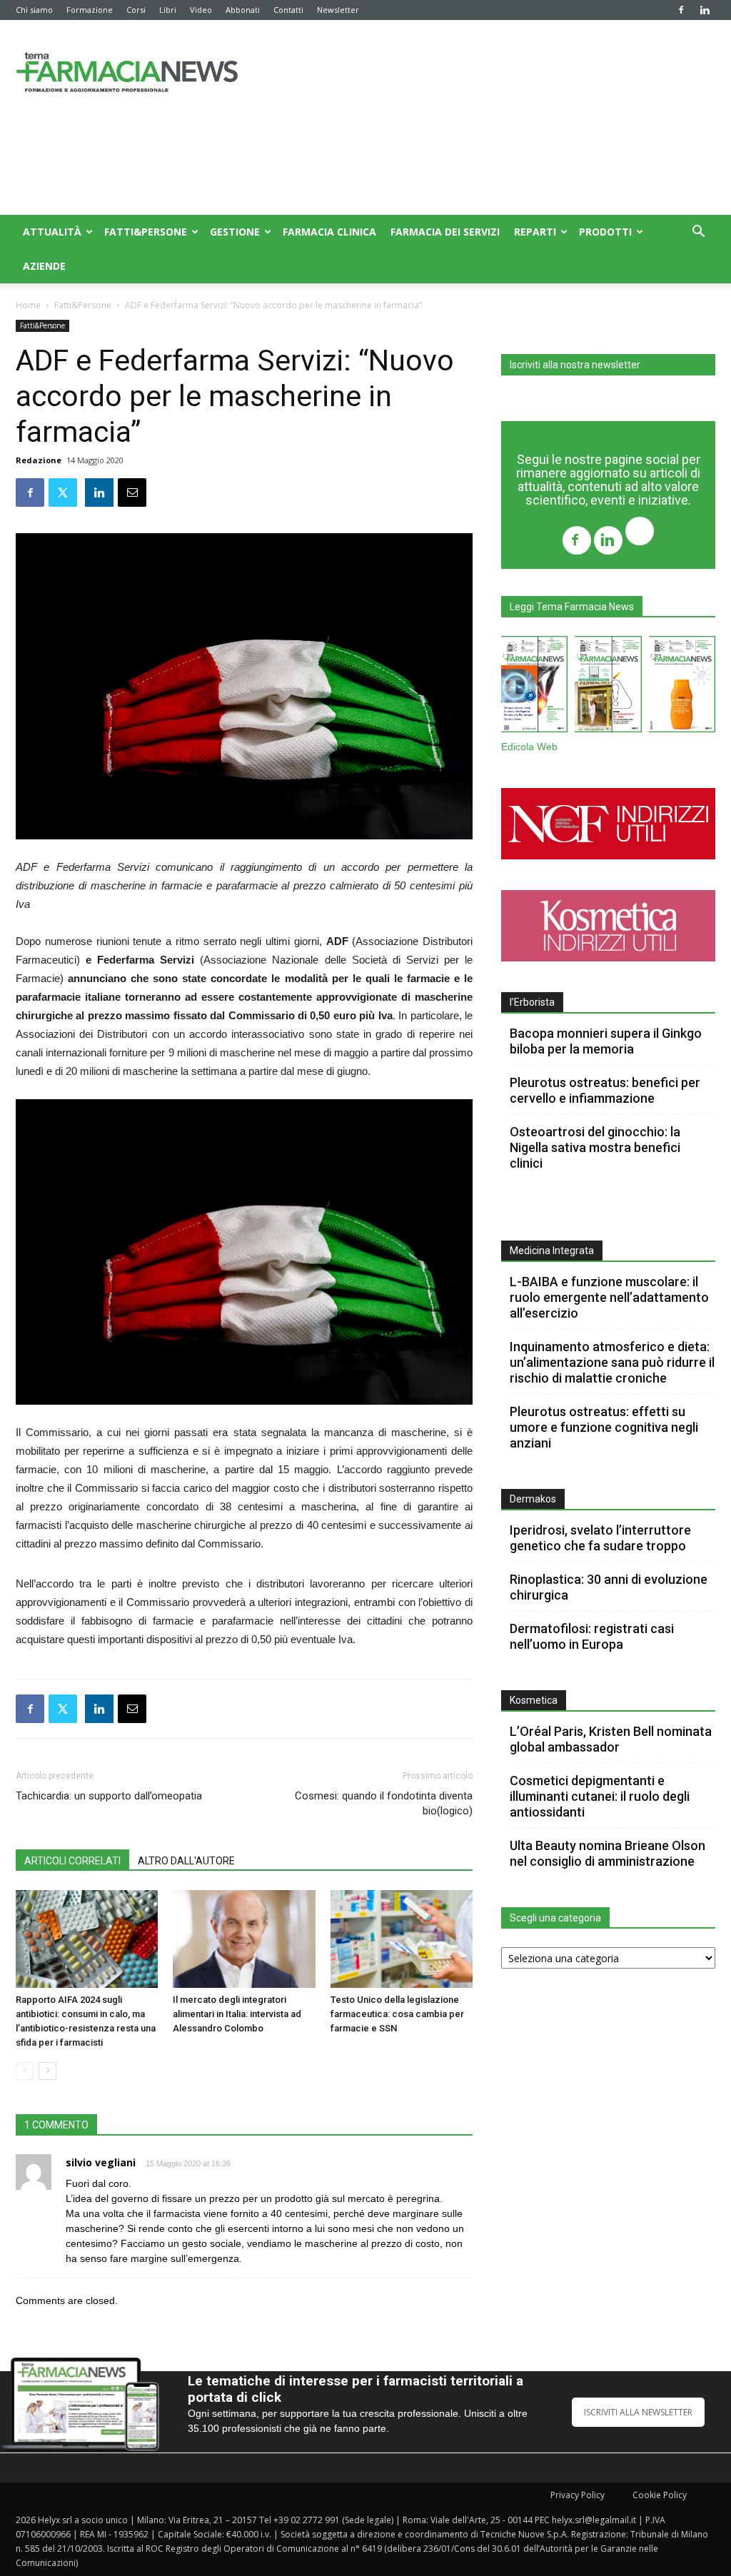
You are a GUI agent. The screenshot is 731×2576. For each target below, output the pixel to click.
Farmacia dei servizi (445, 232)
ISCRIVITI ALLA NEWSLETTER (638, 2412)
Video (201, 10)
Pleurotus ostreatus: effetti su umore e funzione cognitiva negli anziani (604, 1427)
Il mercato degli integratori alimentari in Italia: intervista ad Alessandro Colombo (237, 2014)
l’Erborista (532, 1002)
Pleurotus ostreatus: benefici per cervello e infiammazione (605, 1090)
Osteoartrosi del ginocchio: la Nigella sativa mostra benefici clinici (595, 1147)
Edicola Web (529, 747)
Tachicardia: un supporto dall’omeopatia (109, 1796)
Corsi (136, 10)
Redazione (39, 460)
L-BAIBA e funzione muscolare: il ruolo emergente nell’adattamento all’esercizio (609, 1297)
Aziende (44, 266)
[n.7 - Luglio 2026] (608, 687)
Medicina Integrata (552, 1251)
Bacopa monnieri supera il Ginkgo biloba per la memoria (606, 1041)
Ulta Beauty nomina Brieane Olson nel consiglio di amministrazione (608, 1853)
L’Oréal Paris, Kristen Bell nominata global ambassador (611, 1739)
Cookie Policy (660, 2495)
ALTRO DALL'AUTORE (186, 1861)
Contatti (288, 10)
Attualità (52, 232)
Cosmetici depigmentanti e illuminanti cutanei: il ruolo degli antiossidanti (600, 1796)
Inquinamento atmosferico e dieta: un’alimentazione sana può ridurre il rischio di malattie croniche (612, 1362)
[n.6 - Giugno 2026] (682, 687)
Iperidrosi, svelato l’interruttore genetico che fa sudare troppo (600, 1538)
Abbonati (243, 10)
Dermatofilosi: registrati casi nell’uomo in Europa (592, 1636)
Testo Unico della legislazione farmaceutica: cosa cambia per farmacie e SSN (397, 2014)
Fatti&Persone (146, 232)
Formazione (90, 10)
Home (28, 305)
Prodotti (605, 232)
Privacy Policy (578, 2495)
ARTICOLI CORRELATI (72, 1861)
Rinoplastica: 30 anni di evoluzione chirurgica (609, 1587)
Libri (168, 10)
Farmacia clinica (329, 232)
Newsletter (338, 10)
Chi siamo (34, 10)
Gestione (235, 232)
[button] (698, 233)
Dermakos (533, 1499)
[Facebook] (681, 10)
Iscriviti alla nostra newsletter (575, 365)
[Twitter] (640, 533)
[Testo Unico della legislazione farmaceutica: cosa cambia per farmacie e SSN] (402, 1939)
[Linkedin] (705, 10)
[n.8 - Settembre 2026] (534, 687)
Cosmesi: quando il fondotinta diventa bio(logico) (384, 1803)
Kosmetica (534, 1700)
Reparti (535, 232)
